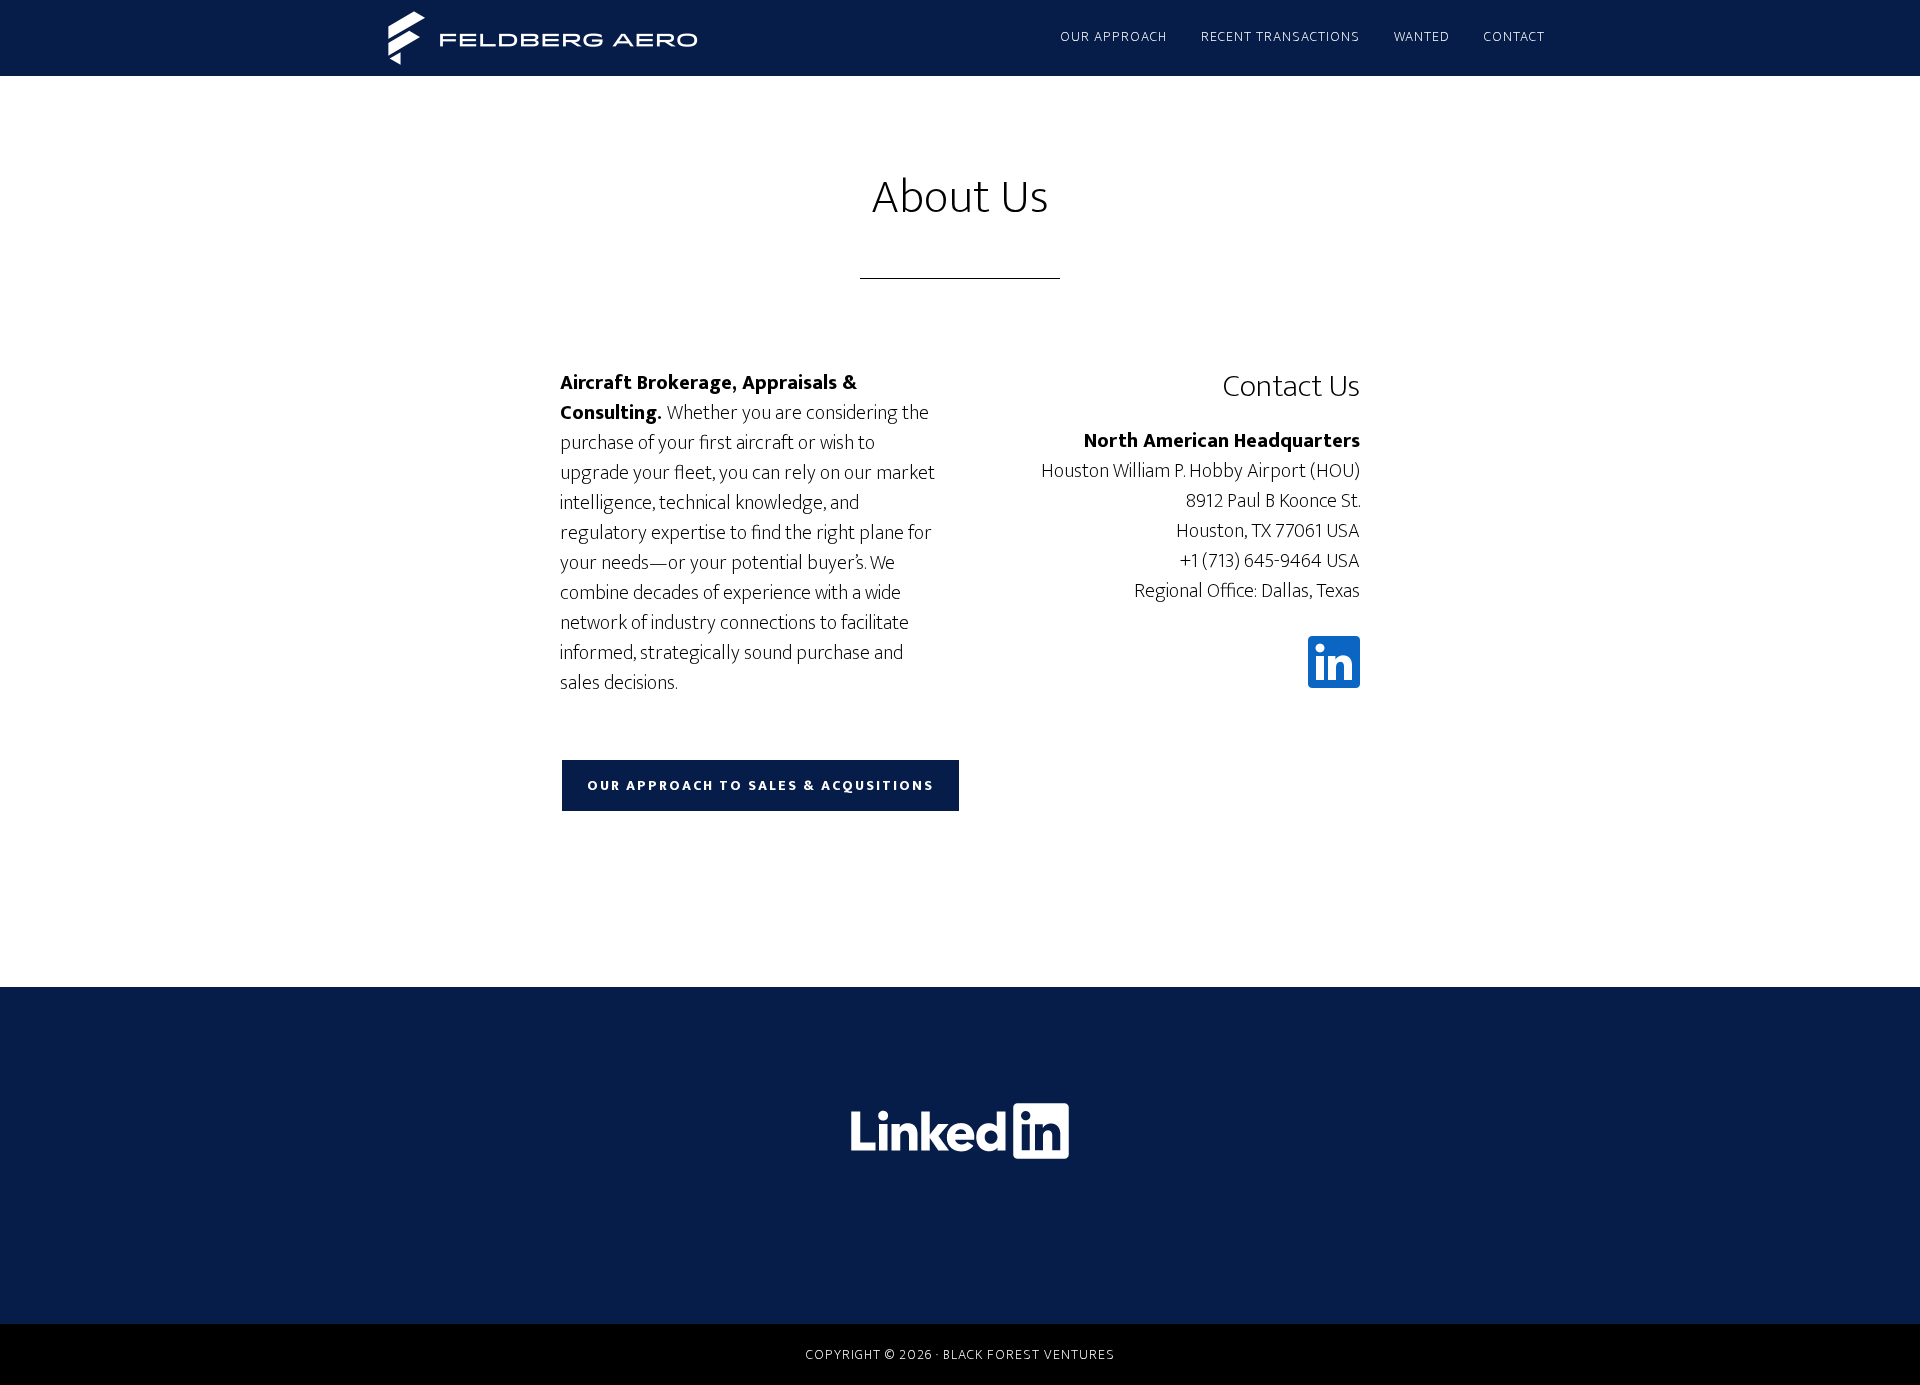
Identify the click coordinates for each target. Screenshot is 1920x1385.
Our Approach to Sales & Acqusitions (760, 785)
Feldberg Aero (540, 38)
